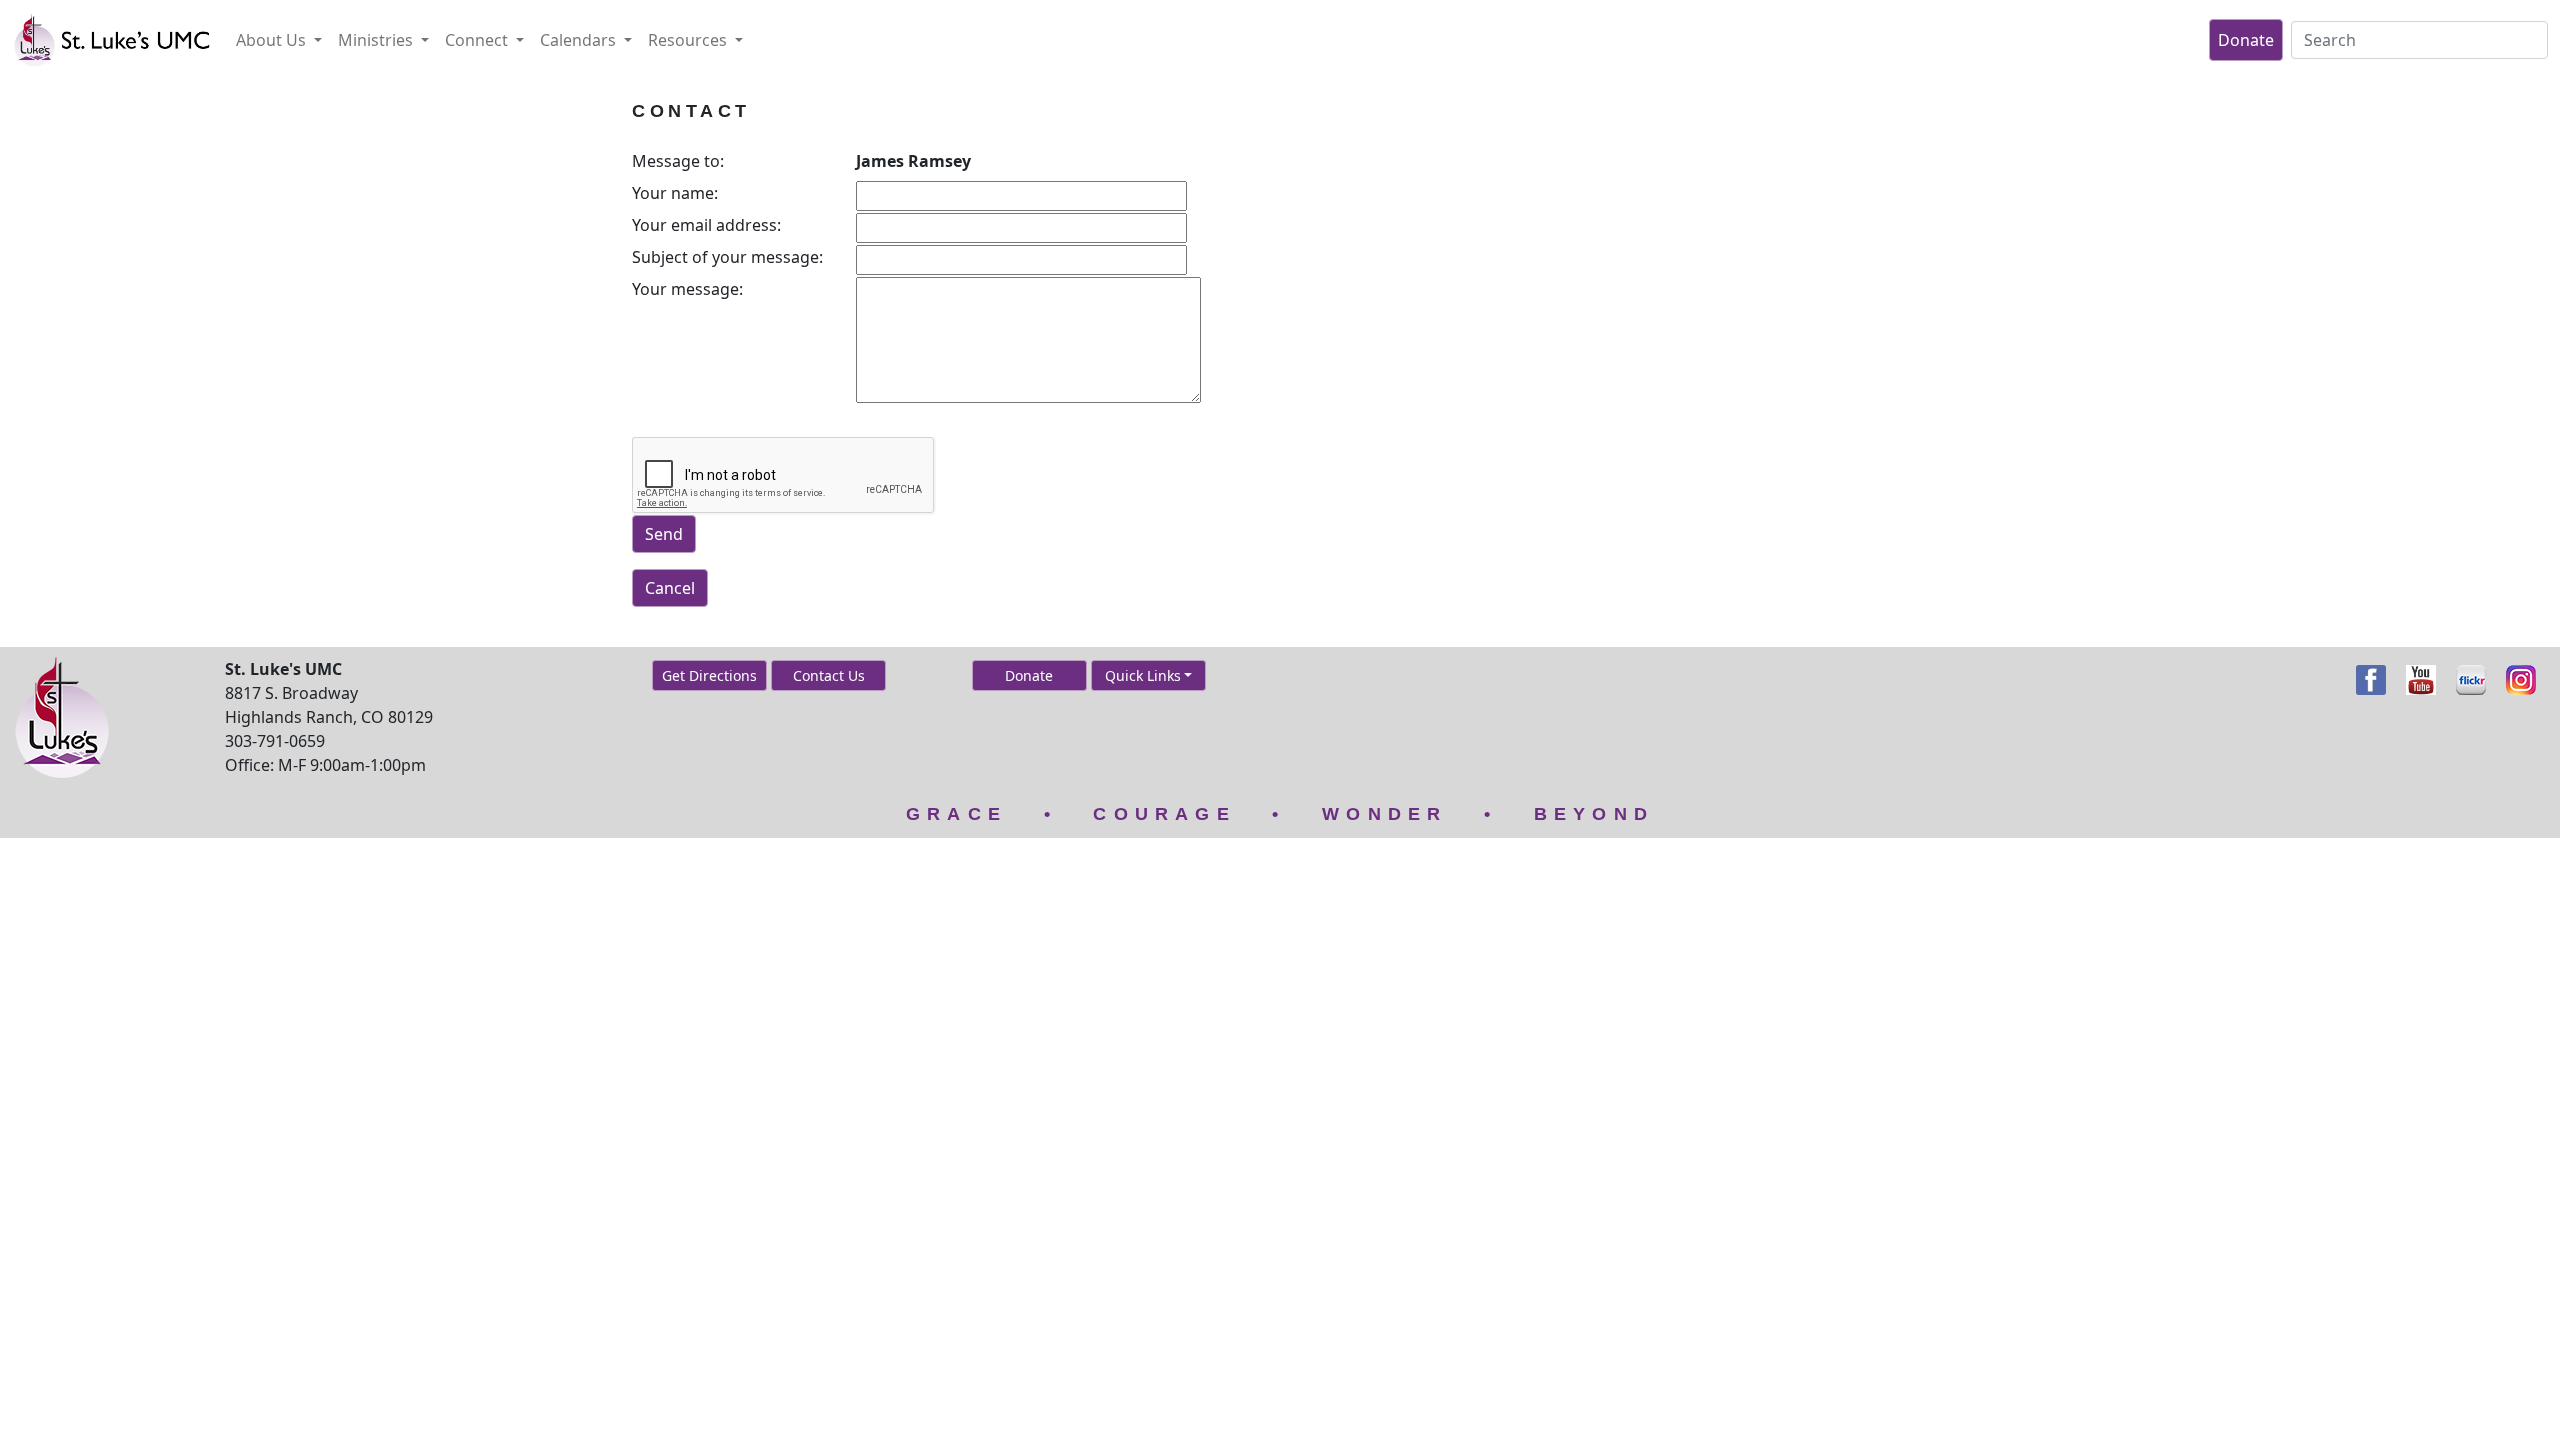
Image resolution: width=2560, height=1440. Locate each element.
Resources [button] (689, 40)
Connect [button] (478, 40)
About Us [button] (273, 40)
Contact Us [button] (829, 675)
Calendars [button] (580, 40)
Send (664, 534)
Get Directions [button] (709, 675)
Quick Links (1143, 675)
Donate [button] (1029, 675)
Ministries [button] (377, 40)
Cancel (670, 588)
